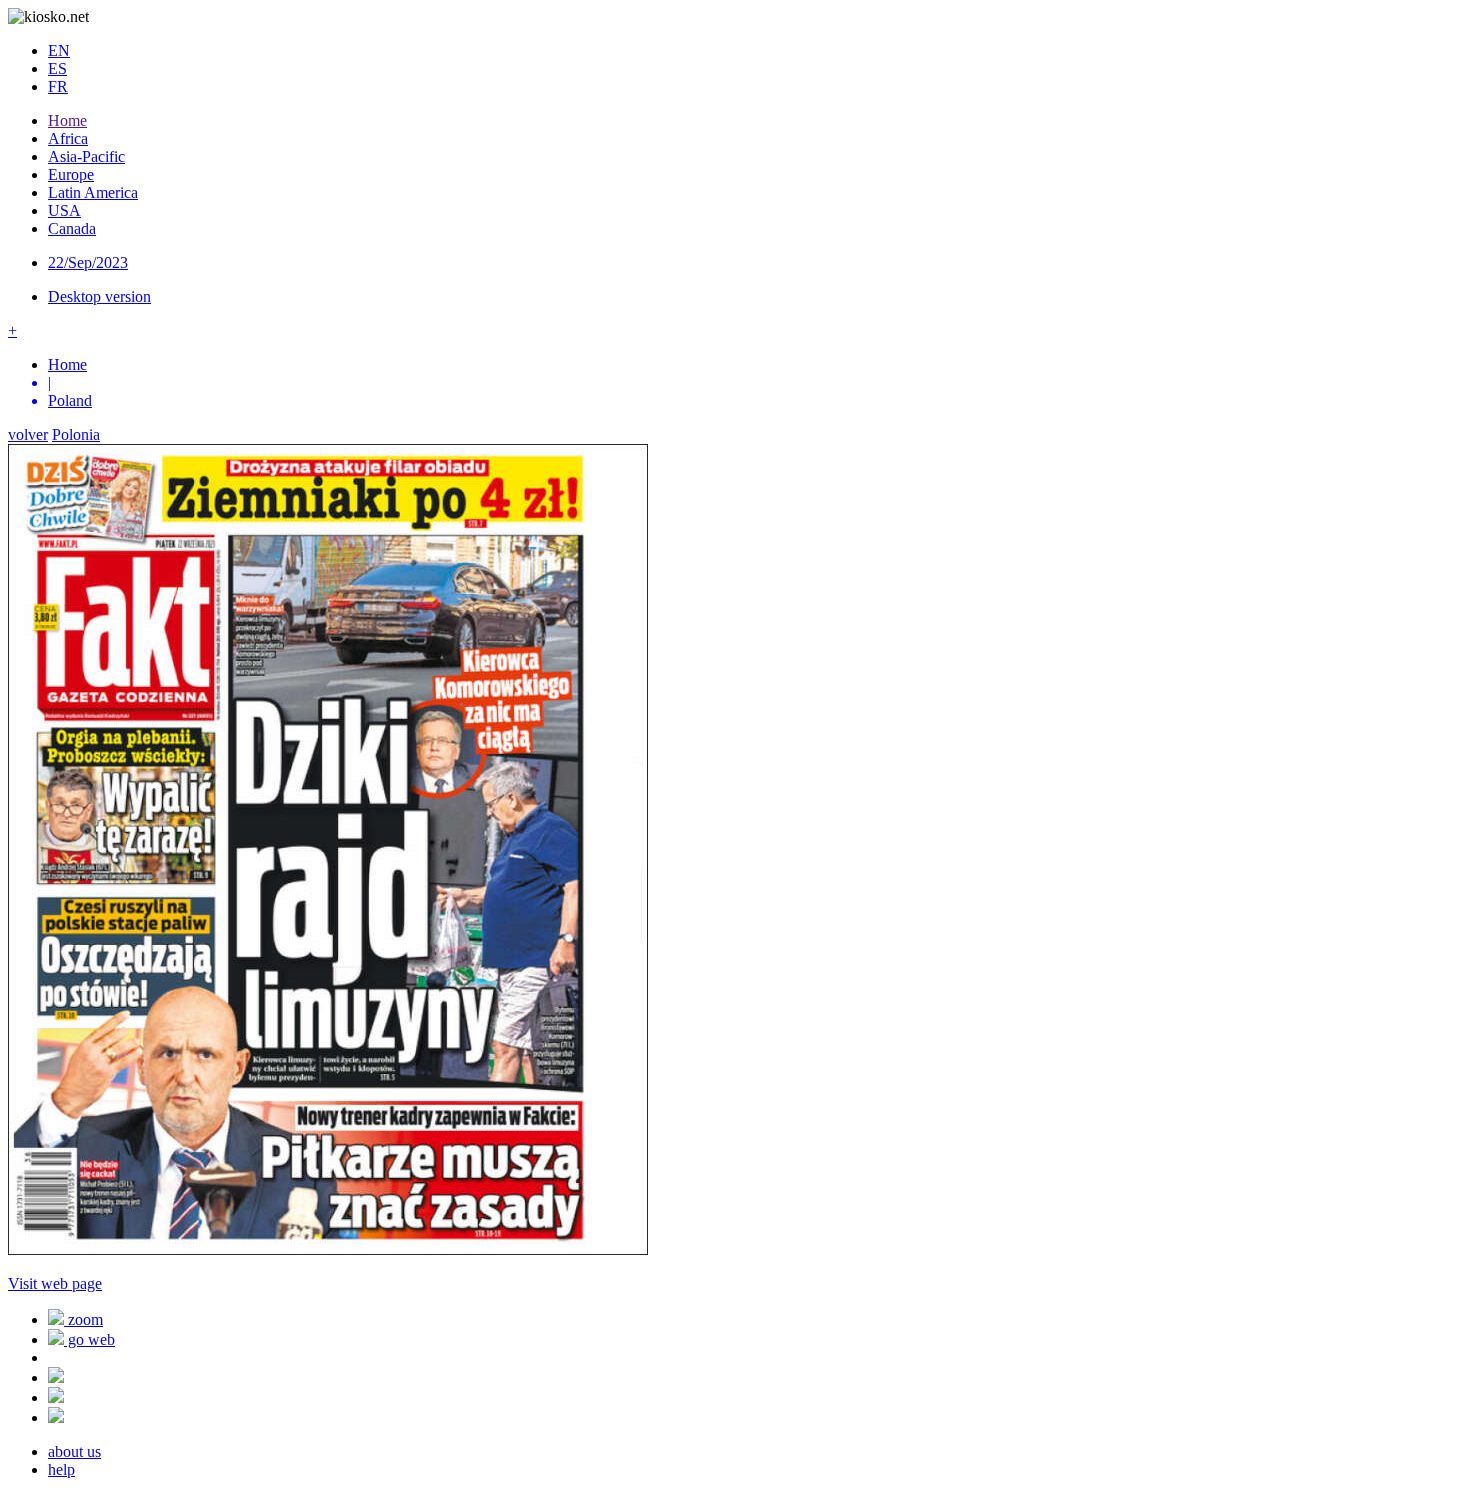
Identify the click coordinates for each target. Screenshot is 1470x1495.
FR (58, 86)
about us (74, 1451)
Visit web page (55, 1283)
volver (28, 434)
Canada (72, 228)
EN (59, 50)
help (61, 1469)
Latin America (93, 192)
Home (67, 120)
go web (89, 1339)
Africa (68, 138)
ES (57, 68)
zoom (83, 1319)
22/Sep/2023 (88, 262)
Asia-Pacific (86, 156)
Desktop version (99, 296)
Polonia (76, 434)
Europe (71, 174)
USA (64, 210)
